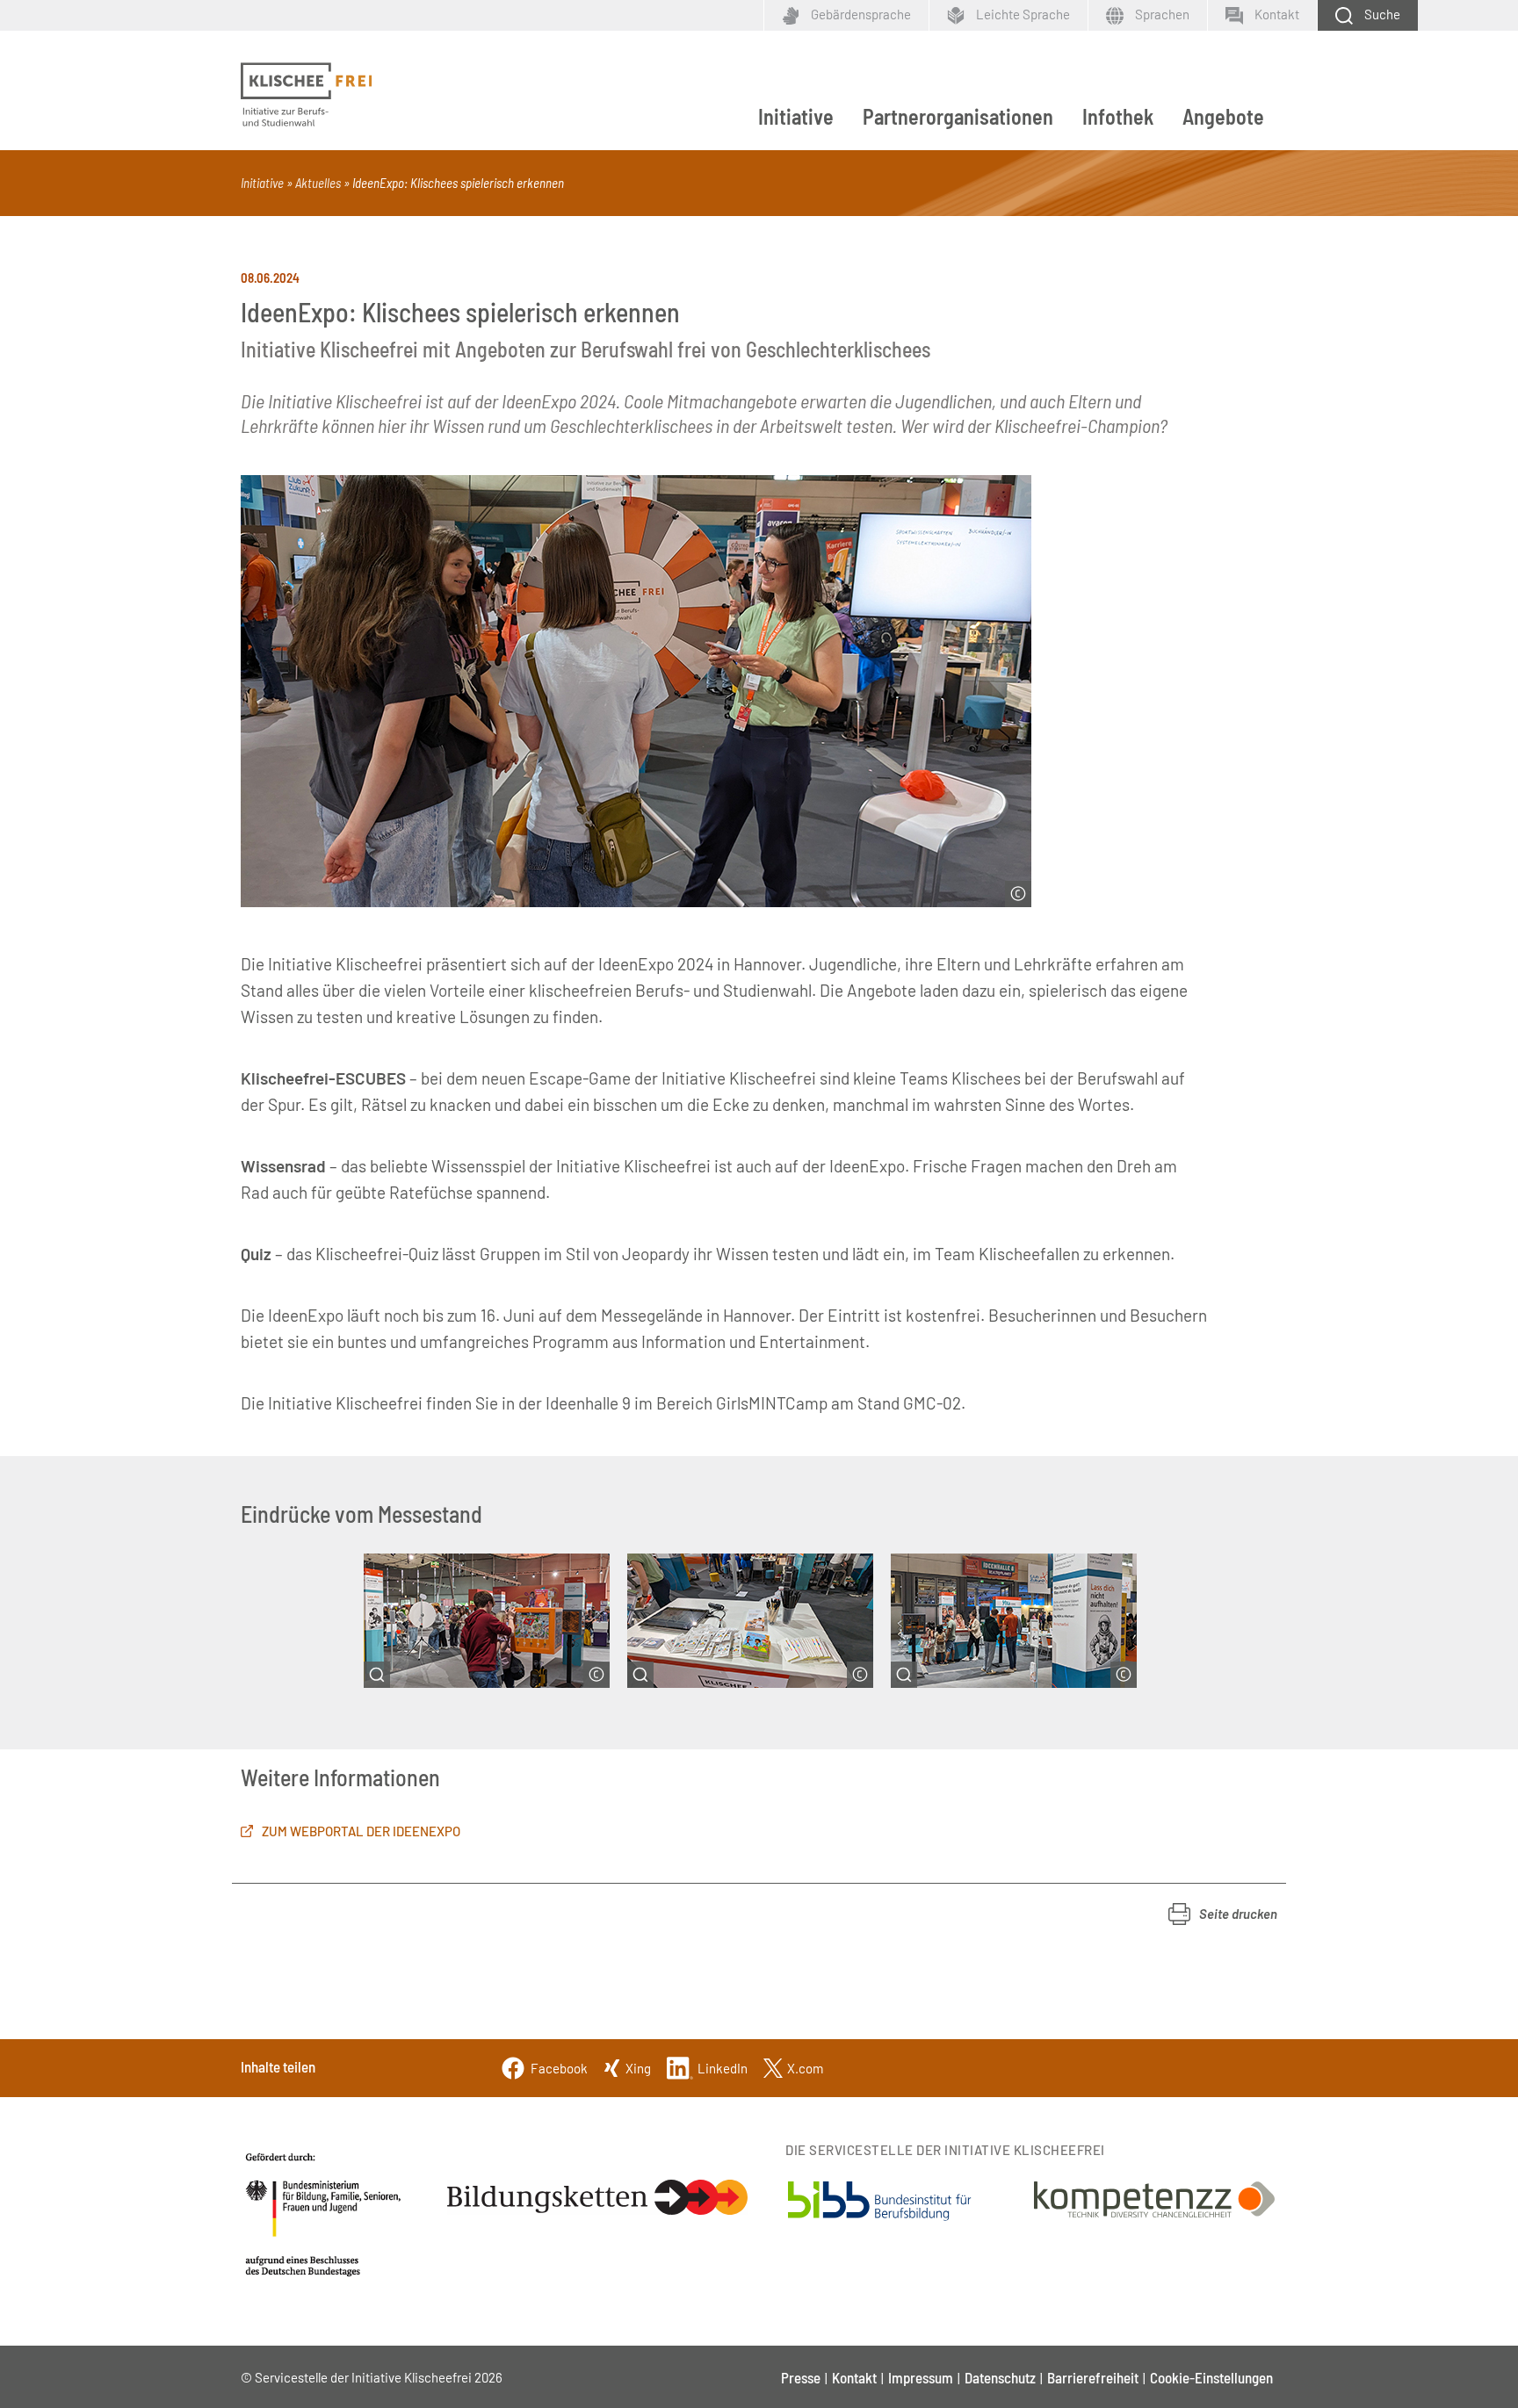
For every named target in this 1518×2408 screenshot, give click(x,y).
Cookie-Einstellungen (1211, 2377)
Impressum (921, 2377)
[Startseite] (307, 95)
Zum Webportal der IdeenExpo (361, 1831)
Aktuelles (318, 183)
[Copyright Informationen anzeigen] (1018, 894)
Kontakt (854, 2377)
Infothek (1118, 116)
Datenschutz (1000, 2377)
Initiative (796, 116)
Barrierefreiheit (1093, 2377)
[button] (1223, 1914)
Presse (801, 2377)
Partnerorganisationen (958, 116)
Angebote (1223, 116)
